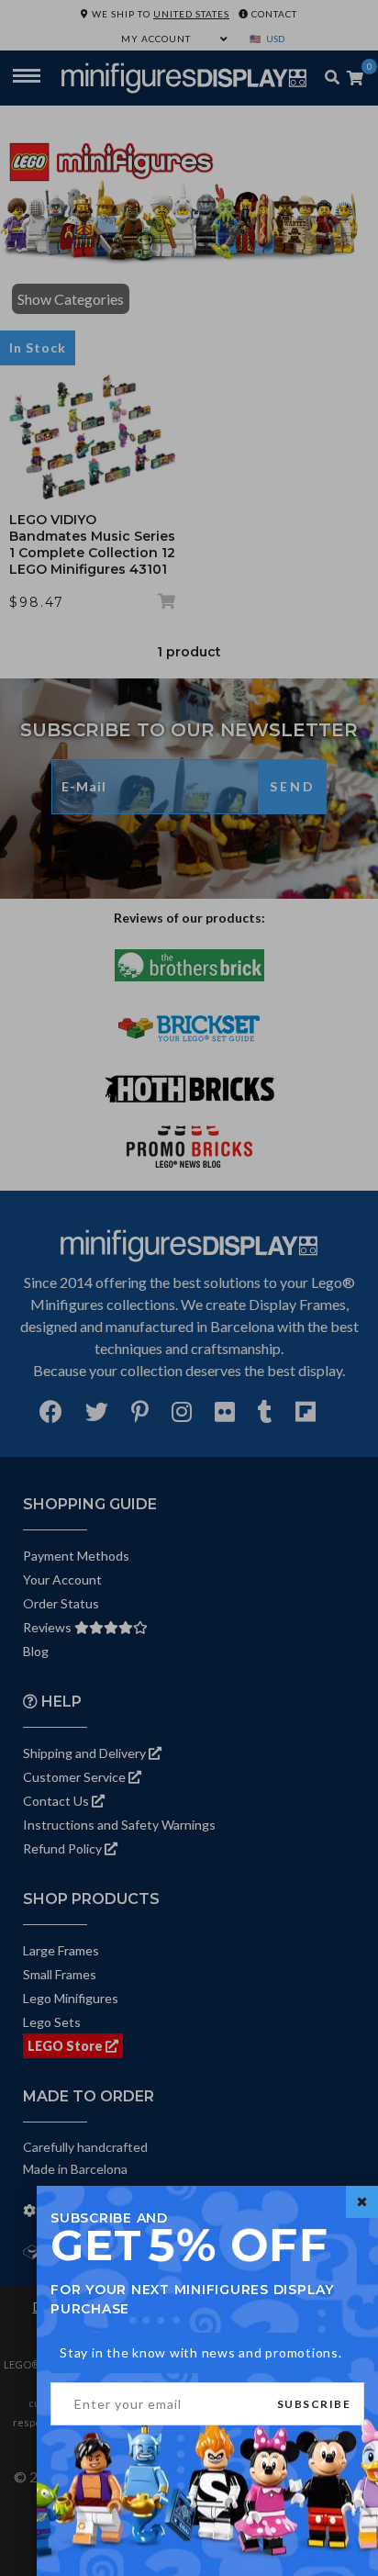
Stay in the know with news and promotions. (201, 2352)
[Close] (362, 2202)
